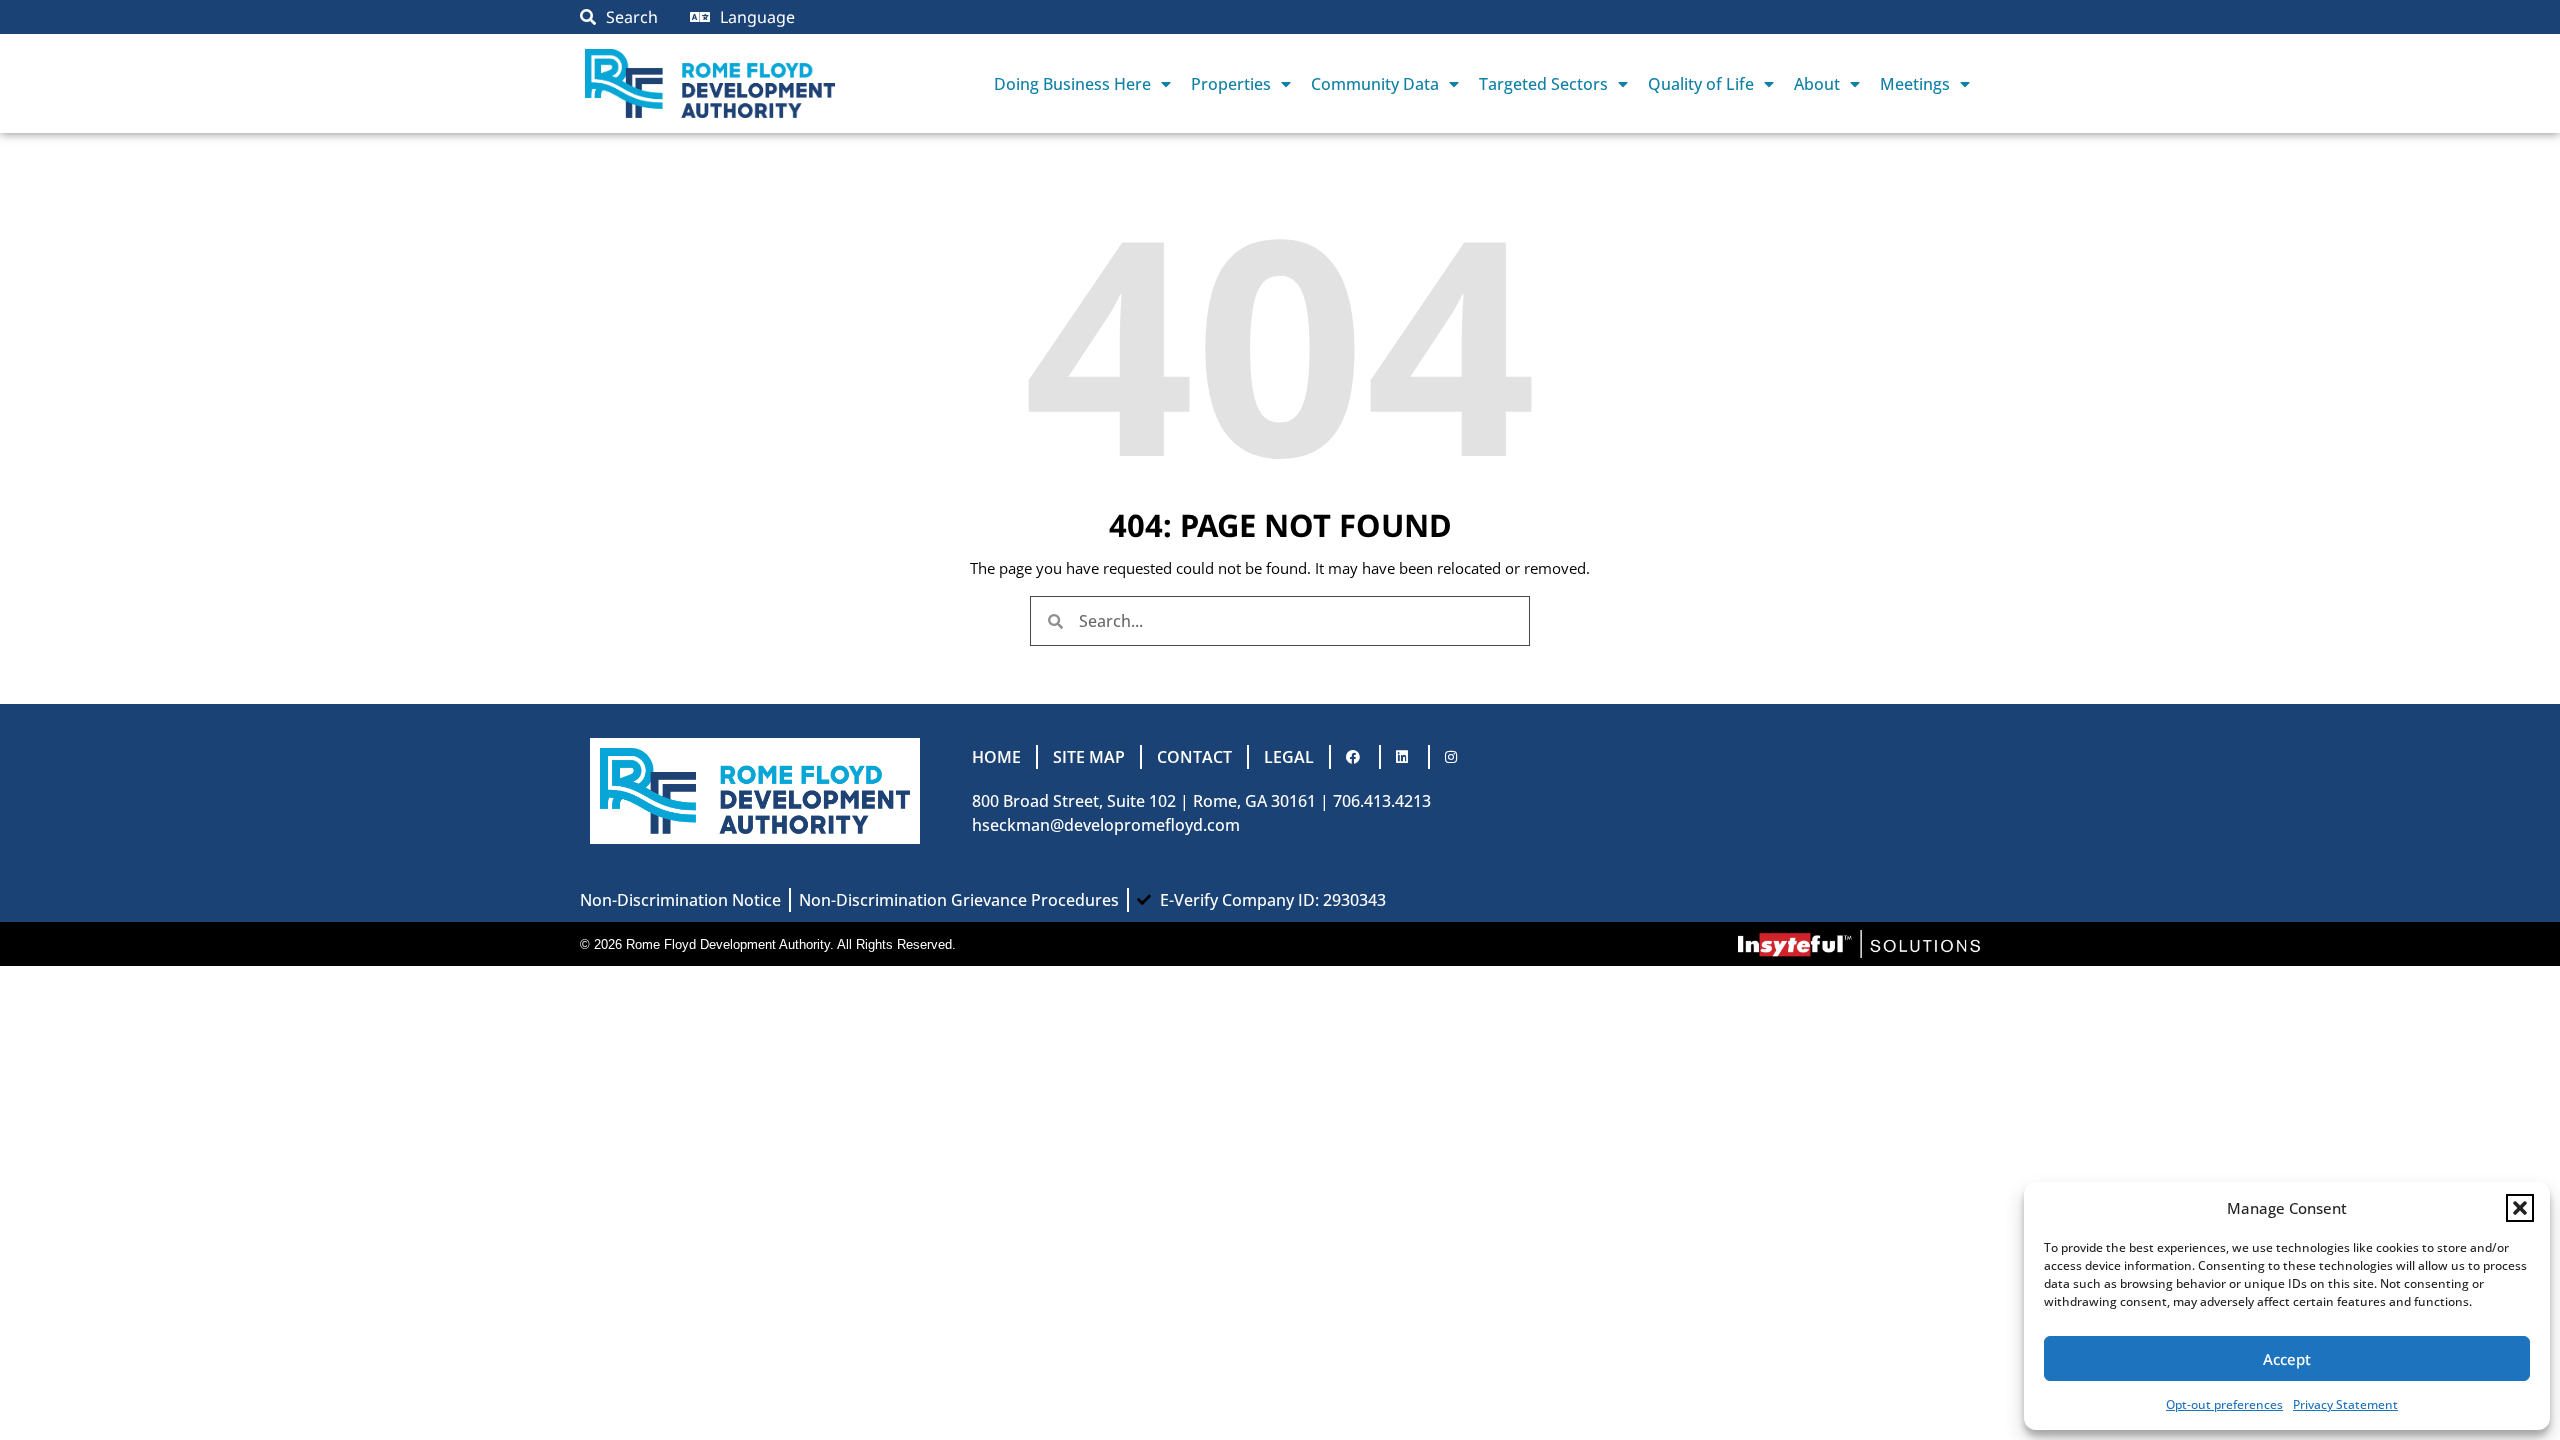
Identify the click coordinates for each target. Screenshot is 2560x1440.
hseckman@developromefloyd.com (1106, 825)
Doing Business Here (1072, 84)
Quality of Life (1701, 84)
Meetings (1915, 84)
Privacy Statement (2345, 1404)
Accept (2287, 1359)
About (1817, 84)
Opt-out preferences (2224, 1404)
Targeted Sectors (1543, 84)
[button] (2520, 1208)
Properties (1231, 84)
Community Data (1375, 84)
